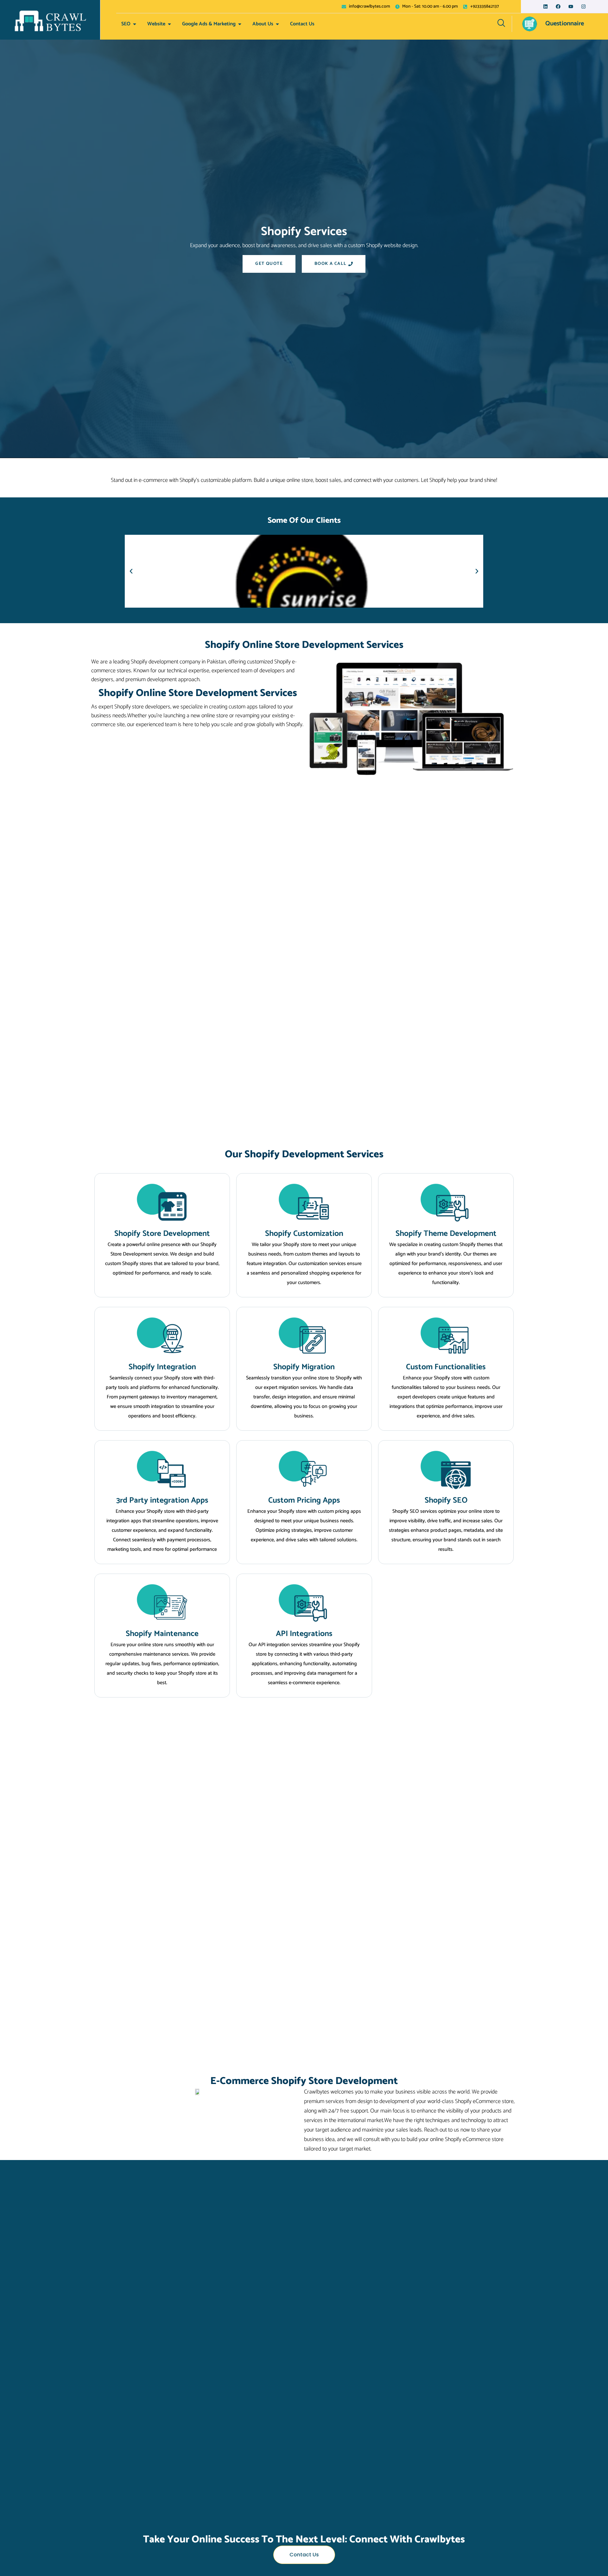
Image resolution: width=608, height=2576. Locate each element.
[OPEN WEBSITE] (169, 24)
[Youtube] (571, 6)
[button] (131, 571)
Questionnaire (565, 24)
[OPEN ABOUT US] (277, 24)
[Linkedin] (545, 6)
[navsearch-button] (501, 24)
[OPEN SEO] (135, 24)
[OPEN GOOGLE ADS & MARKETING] (240, 24)
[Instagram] (583, 6)
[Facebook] (558, 6)
